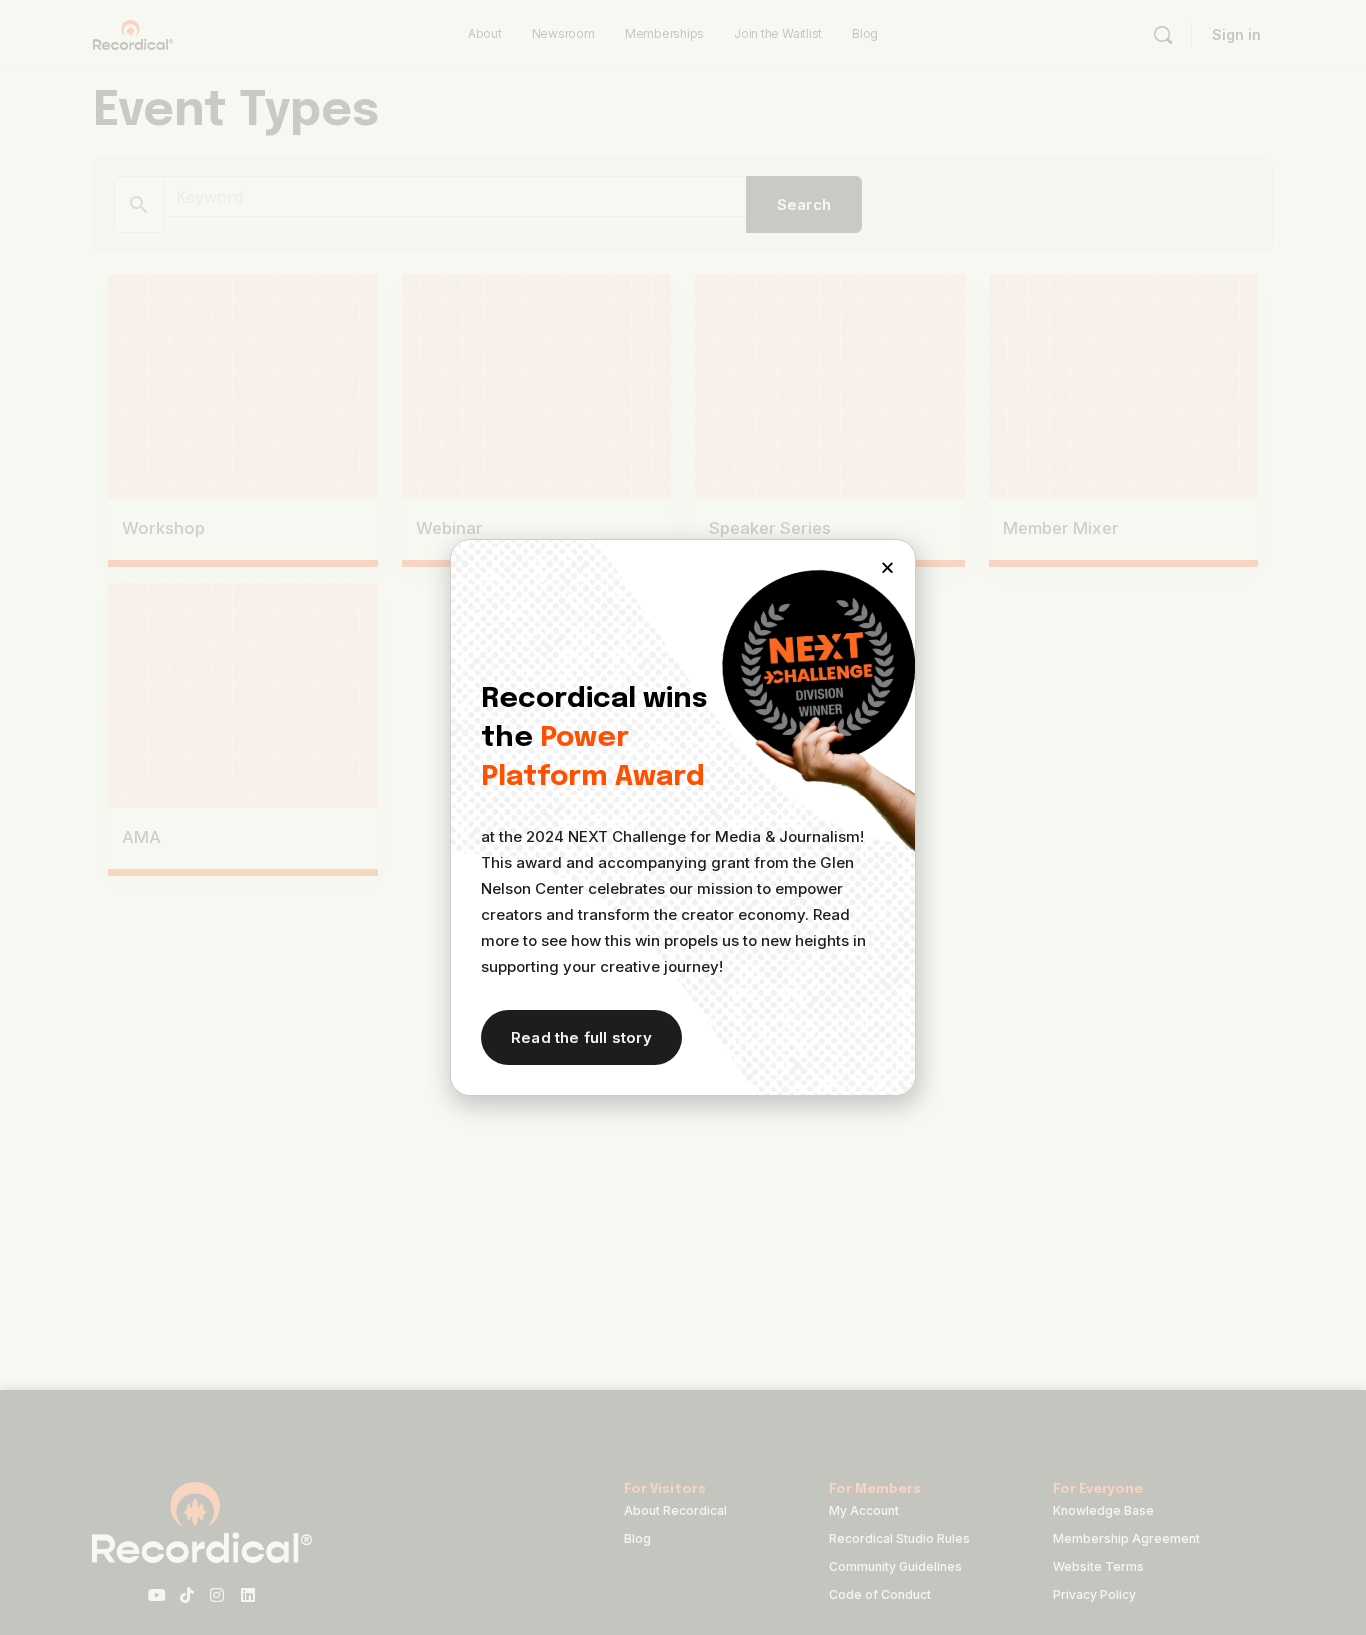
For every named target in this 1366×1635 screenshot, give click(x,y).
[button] (887, 567)
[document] (683, 817)
